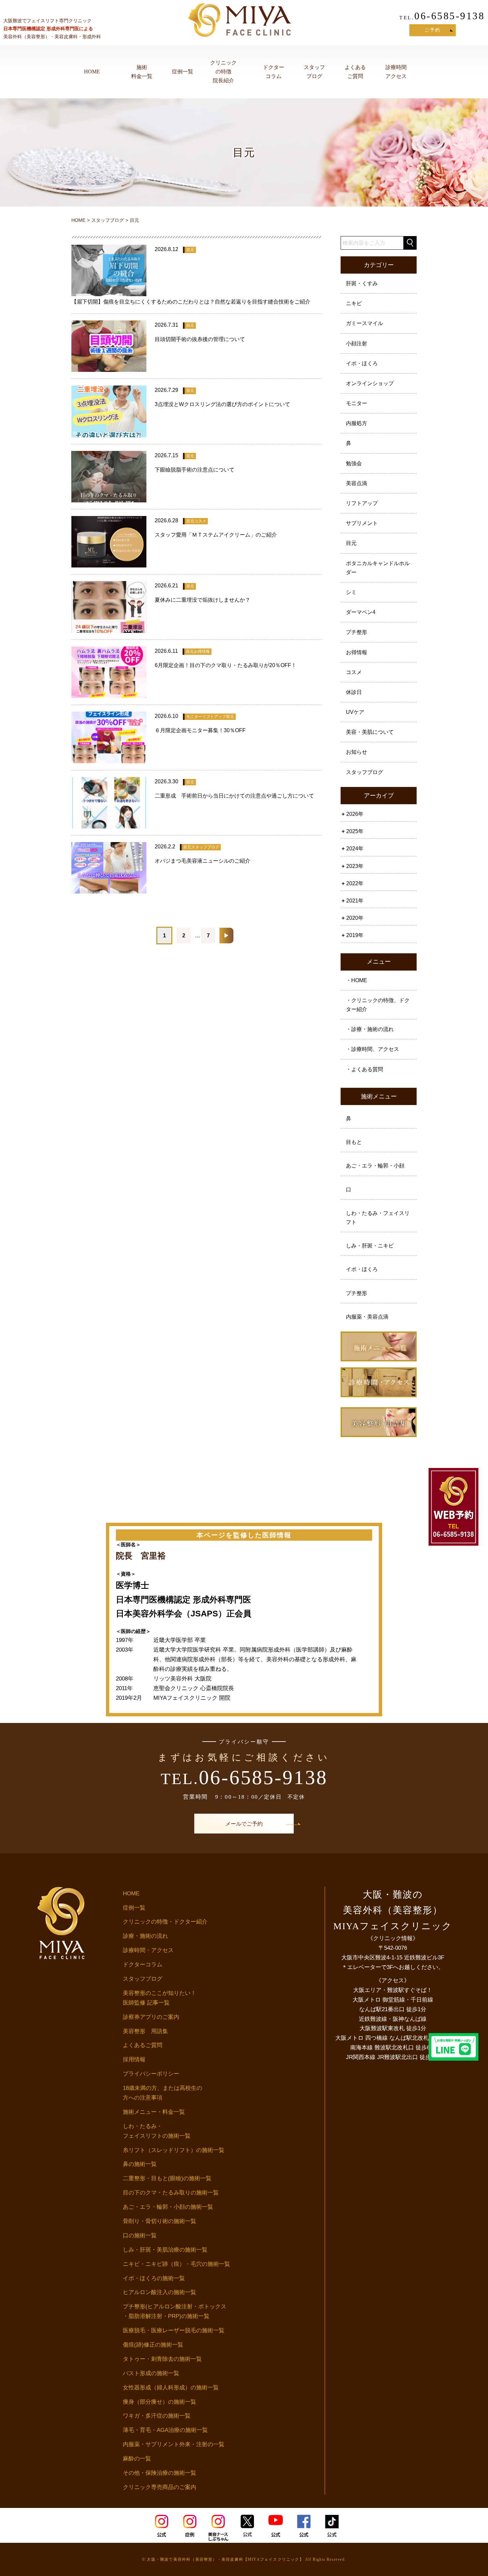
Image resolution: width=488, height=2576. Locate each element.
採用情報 (134, 2060)
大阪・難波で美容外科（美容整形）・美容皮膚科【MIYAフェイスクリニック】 (225, 2559)
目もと (354, 1142)
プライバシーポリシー (151, 2074)
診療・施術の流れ (145, 1936)
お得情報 (357, 652)
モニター (357, 403)
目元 (351, 543)
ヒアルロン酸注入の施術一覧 (160, 2292)
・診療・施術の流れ (370, 1029)
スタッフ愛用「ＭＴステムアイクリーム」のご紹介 (216, 535)
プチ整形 (357, 632)
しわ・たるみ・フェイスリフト (378, 1218)
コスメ (354, 672)
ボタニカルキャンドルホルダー (378, 568)
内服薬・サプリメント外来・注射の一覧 (174, 2444)
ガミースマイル (365, 323)
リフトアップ (362, 503)
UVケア (355, 712)
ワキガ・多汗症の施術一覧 (157, 2416)
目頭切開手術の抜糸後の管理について (200, 339)
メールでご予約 (244, 1824)
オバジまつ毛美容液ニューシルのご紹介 (203, 861)
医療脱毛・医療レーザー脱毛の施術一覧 (174, 2330)
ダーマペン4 (361, 612)
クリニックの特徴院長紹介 (223, 72)
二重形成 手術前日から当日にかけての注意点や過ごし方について (234, 796)
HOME (92, 72)
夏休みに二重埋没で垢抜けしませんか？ (203, 600)
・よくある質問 (365, 1069)
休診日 (354, 692)
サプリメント (362, 523)
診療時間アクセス (396, 72)
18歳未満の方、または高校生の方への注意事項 (163, 2093)
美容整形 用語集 (145, 2031)
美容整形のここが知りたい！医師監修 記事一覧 (160, 1998)
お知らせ (357, 752)
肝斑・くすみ (362, 283)
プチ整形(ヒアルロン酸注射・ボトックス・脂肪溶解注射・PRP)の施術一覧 (175, 2311)
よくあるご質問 (355, 72)
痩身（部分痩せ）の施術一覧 (160, 2402)
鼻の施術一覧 (140, 2164)
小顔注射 (357, 343)
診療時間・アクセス (148, 1950)
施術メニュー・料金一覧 (154, 2112)
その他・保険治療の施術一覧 (160, 2473)
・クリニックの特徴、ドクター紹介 (378, 1005)
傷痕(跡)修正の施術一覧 (153, 2345)
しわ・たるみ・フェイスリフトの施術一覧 (157, 2131)
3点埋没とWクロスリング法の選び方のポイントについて (222, 404)
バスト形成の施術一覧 (151, 2373)
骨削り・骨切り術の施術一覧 (160, 2221)
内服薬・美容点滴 (367, 1317)
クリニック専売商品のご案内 (160, 2487)
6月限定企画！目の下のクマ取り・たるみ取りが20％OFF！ (226, 665)
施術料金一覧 (142, 72)
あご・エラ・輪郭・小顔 (375, 1166)
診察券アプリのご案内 (151, 2017)
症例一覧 (183, 72)
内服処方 (357, 423)
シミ (351, 592)
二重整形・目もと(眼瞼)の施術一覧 (167, 2178)
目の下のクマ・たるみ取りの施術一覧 (171, 2193)
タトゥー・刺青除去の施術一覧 (162, 2359)
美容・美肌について (370, 732)
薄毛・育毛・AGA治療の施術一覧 (165, 2430)
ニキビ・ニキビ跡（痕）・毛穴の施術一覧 (176, 2264)
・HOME (357, 980)
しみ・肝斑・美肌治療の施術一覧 (165, 2250)
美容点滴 (357, 483)
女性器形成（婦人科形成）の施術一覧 (171, 2388)
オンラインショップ (370, 383)
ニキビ (354, 303)
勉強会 (354, 463)
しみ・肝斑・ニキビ (370, 1246)
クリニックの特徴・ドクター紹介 (165, 1922)
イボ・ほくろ (362, 363)
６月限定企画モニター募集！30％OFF (200, 730)
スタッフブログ (314, 72)
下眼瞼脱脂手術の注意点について (195, 470)
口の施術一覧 (140, 2235)
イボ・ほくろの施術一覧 (154, 2278)
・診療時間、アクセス (372, 1049)
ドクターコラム (274, 72)
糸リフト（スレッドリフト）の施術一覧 (174, 2150)
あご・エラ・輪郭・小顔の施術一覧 (168, 2207)
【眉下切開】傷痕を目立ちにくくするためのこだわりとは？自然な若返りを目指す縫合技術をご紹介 (191, 302)
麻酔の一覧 (137, 2459)
